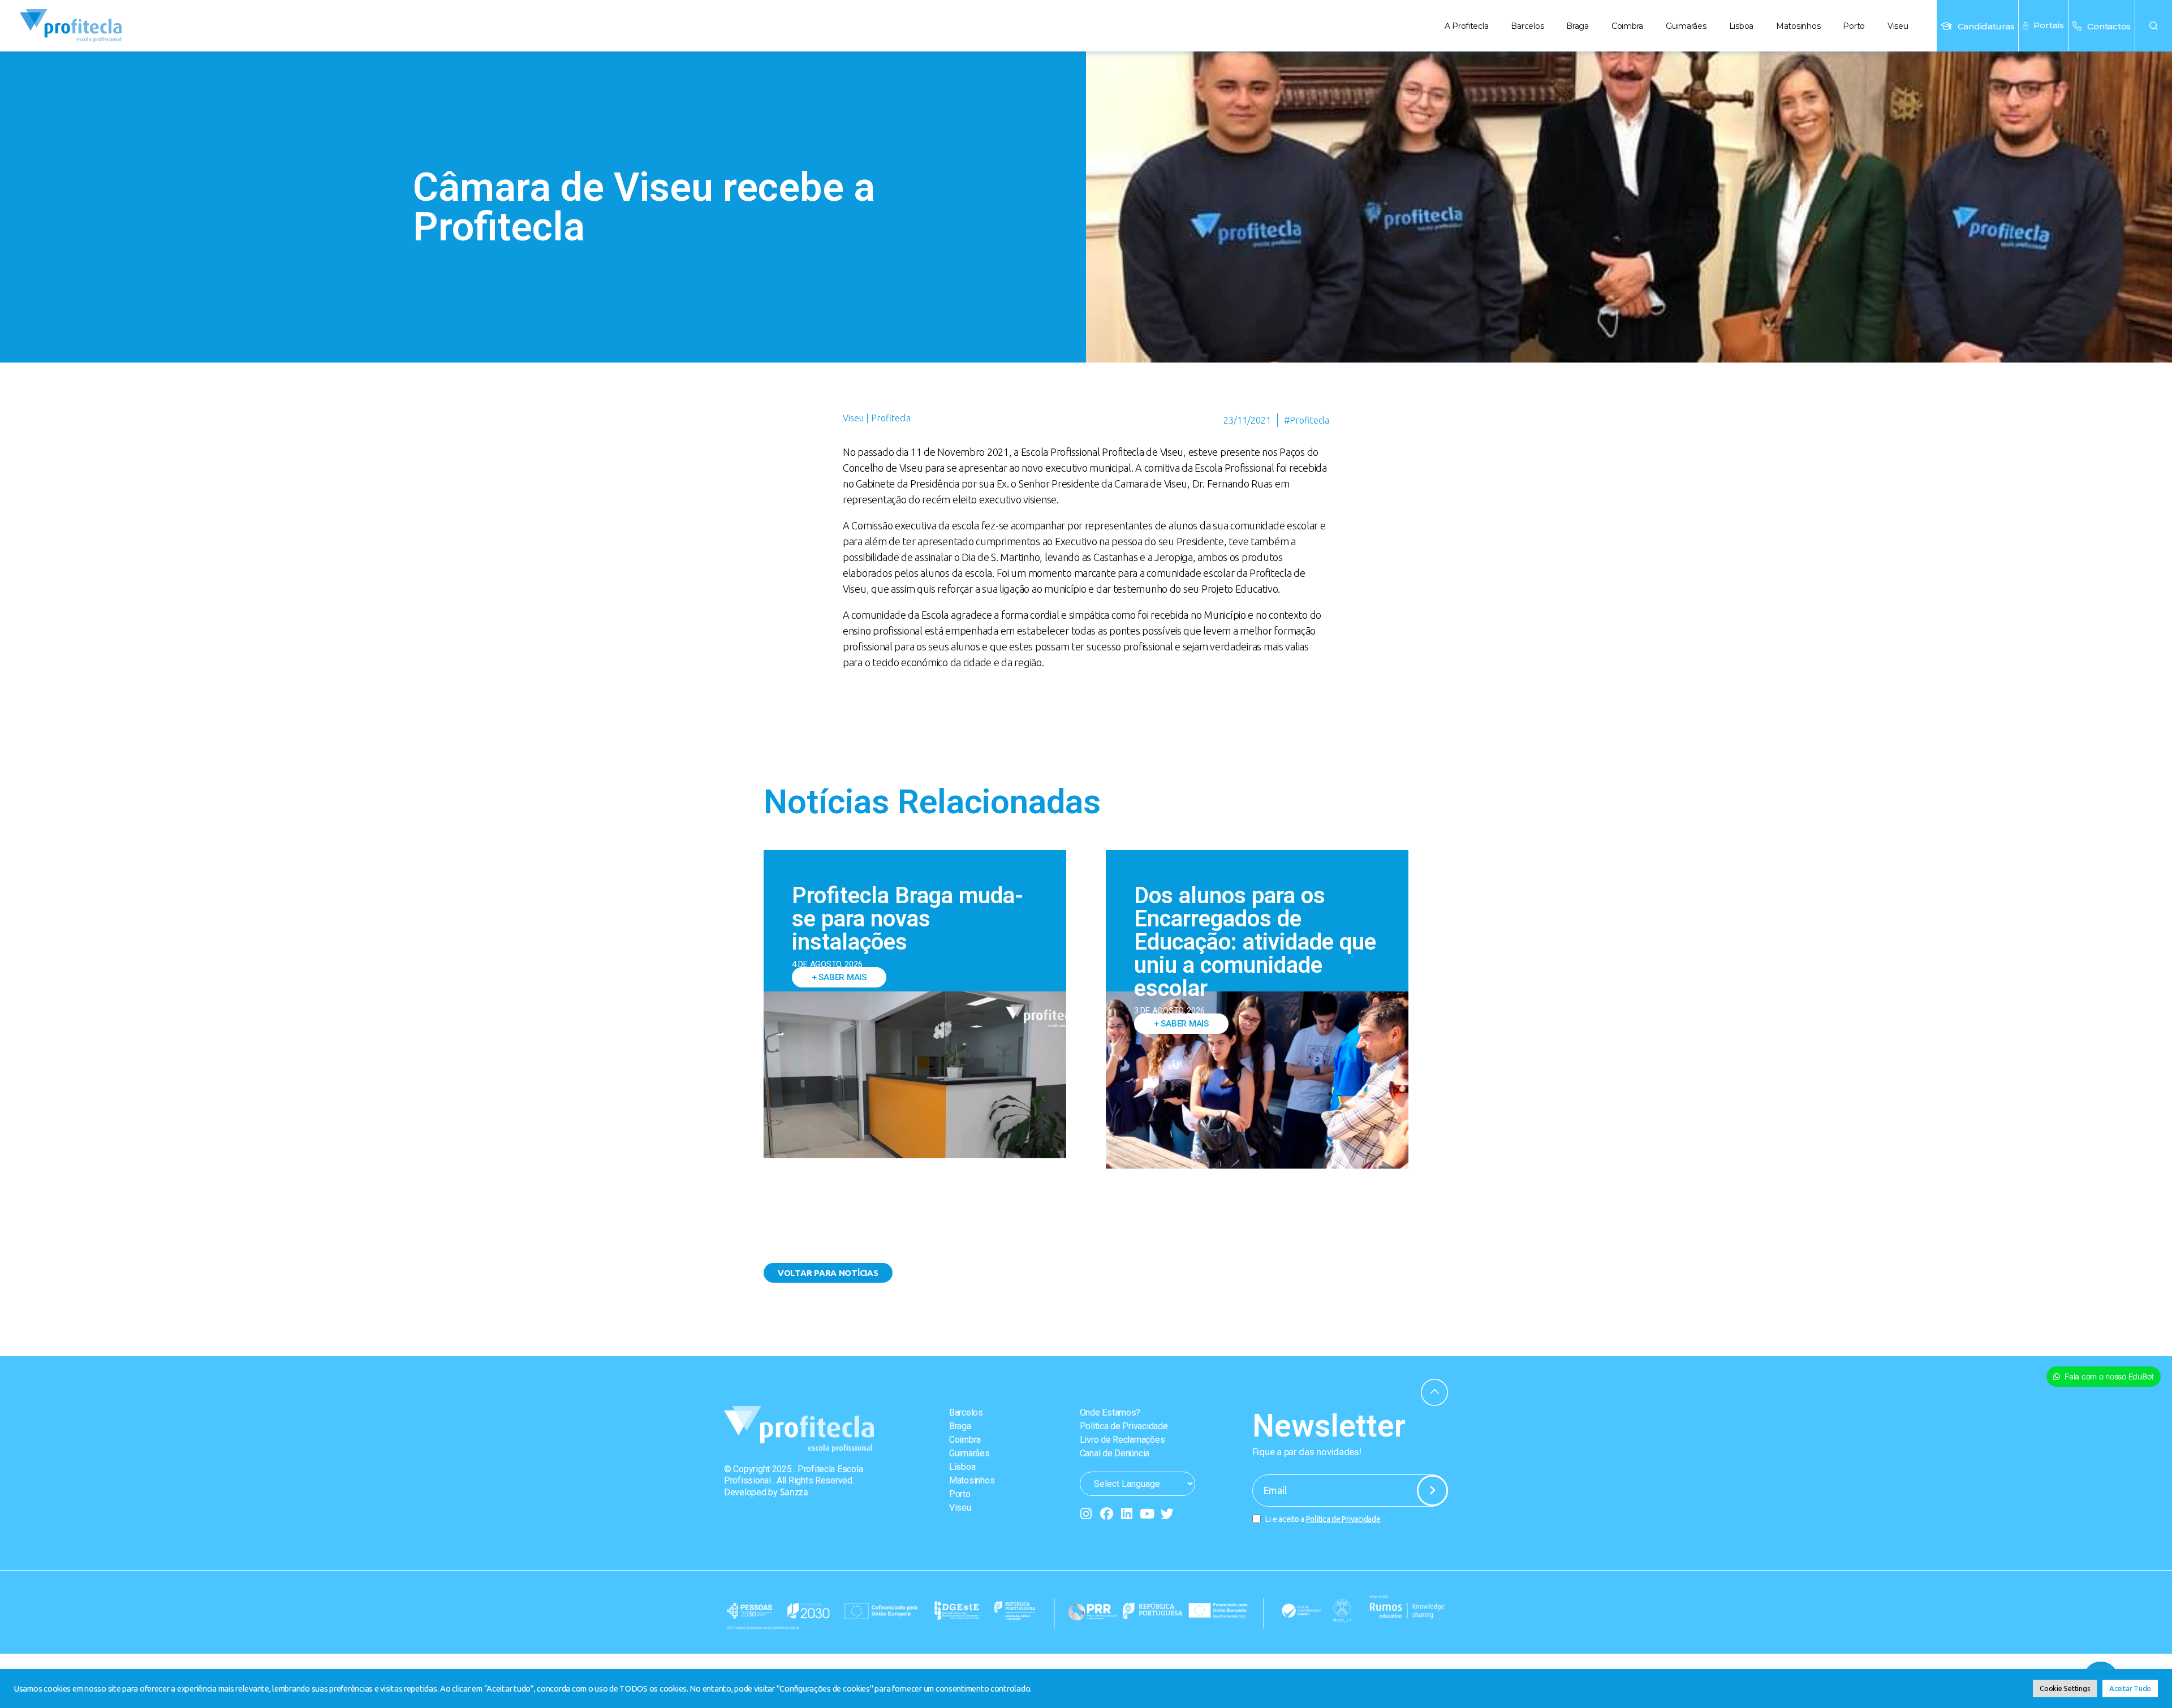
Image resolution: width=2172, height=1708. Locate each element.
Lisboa (1741, 26)
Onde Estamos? (1110, 1412)
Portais (2049, 25)
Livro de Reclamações (1122, 1440)
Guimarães (1686, 26)
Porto (1854, 26)
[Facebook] (1106, 1514)
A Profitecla (1467, 26)
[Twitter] (1167, 1514)
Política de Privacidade (1124, 1426)
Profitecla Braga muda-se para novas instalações (908, 919)
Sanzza (794, 1492)
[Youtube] (1147, 1514)
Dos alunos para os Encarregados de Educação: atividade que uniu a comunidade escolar (1255, 942)
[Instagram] (1086, 1514)
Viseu (1898, 26)
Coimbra (1627, 26)
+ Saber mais (839, 977)
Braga (1578, 26)
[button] (2154, 26)
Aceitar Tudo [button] (2130, 1688)
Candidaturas (1986, 26)
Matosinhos (1798, 26)
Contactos (2109, 26)
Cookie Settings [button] (2065, 1688)
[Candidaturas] (1946, 26)
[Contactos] (2077, 26)
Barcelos (1527, 26)
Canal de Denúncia (1115, 1453)
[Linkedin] (1126, 1514)
